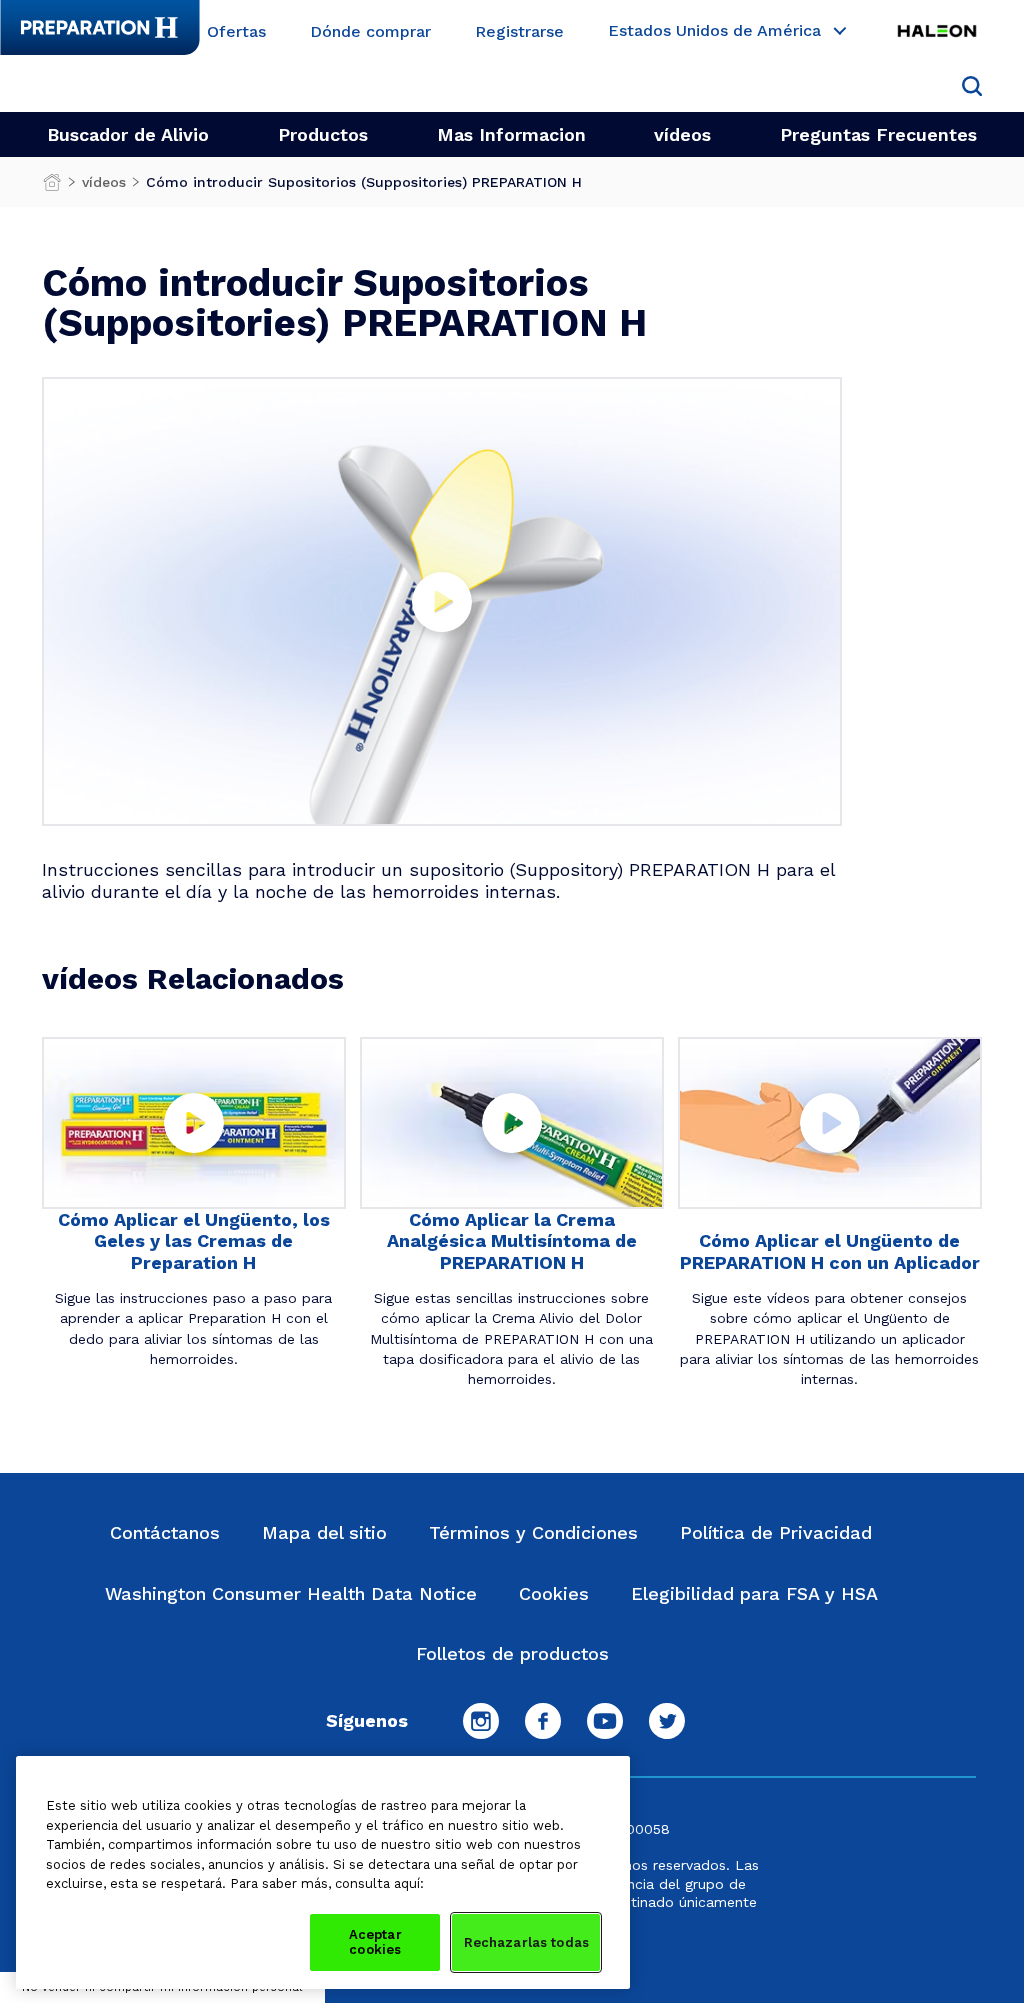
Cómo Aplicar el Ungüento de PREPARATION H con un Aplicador (830, 1251)
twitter (667, 1721)
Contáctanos (165, 1532)
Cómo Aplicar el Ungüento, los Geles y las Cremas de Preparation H (194, 1241)
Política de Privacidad (776, 1532)
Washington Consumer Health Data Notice (291, 1593)
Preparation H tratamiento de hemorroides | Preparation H (52, 187)
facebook (543, 1721)
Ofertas (236, 32)
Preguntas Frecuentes (878, 134)
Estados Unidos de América (714, 31)
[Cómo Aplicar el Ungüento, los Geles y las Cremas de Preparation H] (194, 1123)
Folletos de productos (512, 1653)
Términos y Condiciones (533, 1532)
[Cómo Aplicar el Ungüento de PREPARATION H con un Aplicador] (830, 1123)
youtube (605, 1721)
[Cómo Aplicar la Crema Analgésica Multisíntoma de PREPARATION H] (512, 1123)
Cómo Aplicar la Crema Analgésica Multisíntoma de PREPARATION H (512, 1241)
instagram (481, 1721)
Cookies (554, 1593)
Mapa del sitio (324, 1532)
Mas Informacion (511, 134)
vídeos (682, 134)
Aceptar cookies (375, 1942)
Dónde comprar (370, 32)
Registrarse (519, 32)
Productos (323, 134)
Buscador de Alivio (128, 134)
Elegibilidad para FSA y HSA (754, 1593)
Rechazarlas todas (526, 1942)
